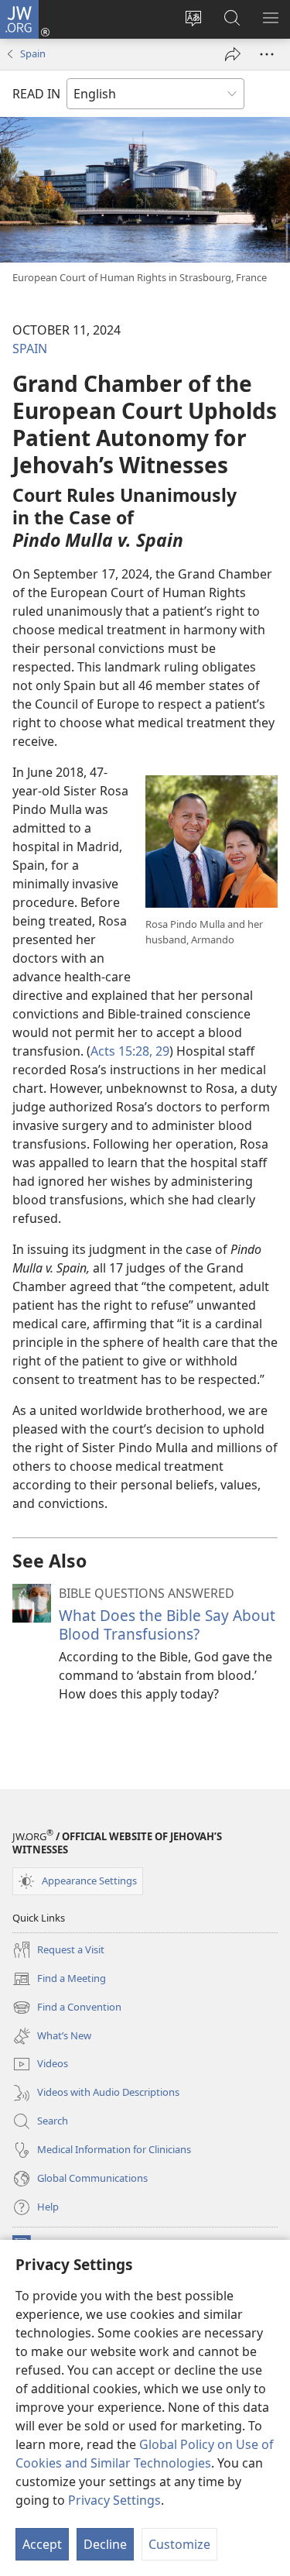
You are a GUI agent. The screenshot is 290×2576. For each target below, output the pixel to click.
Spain (33, 53)
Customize (179, 2544)
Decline (105, 2544)
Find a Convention (67, 2008)
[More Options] (267, 54)
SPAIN (30, 349)
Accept (42, 2544)
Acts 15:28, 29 (130, 1051)
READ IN (36, 94)
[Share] (233, 54)
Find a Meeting (59, 1980)
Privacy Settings (114, 2500)
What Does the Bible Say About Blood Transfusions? (167, 1625)
